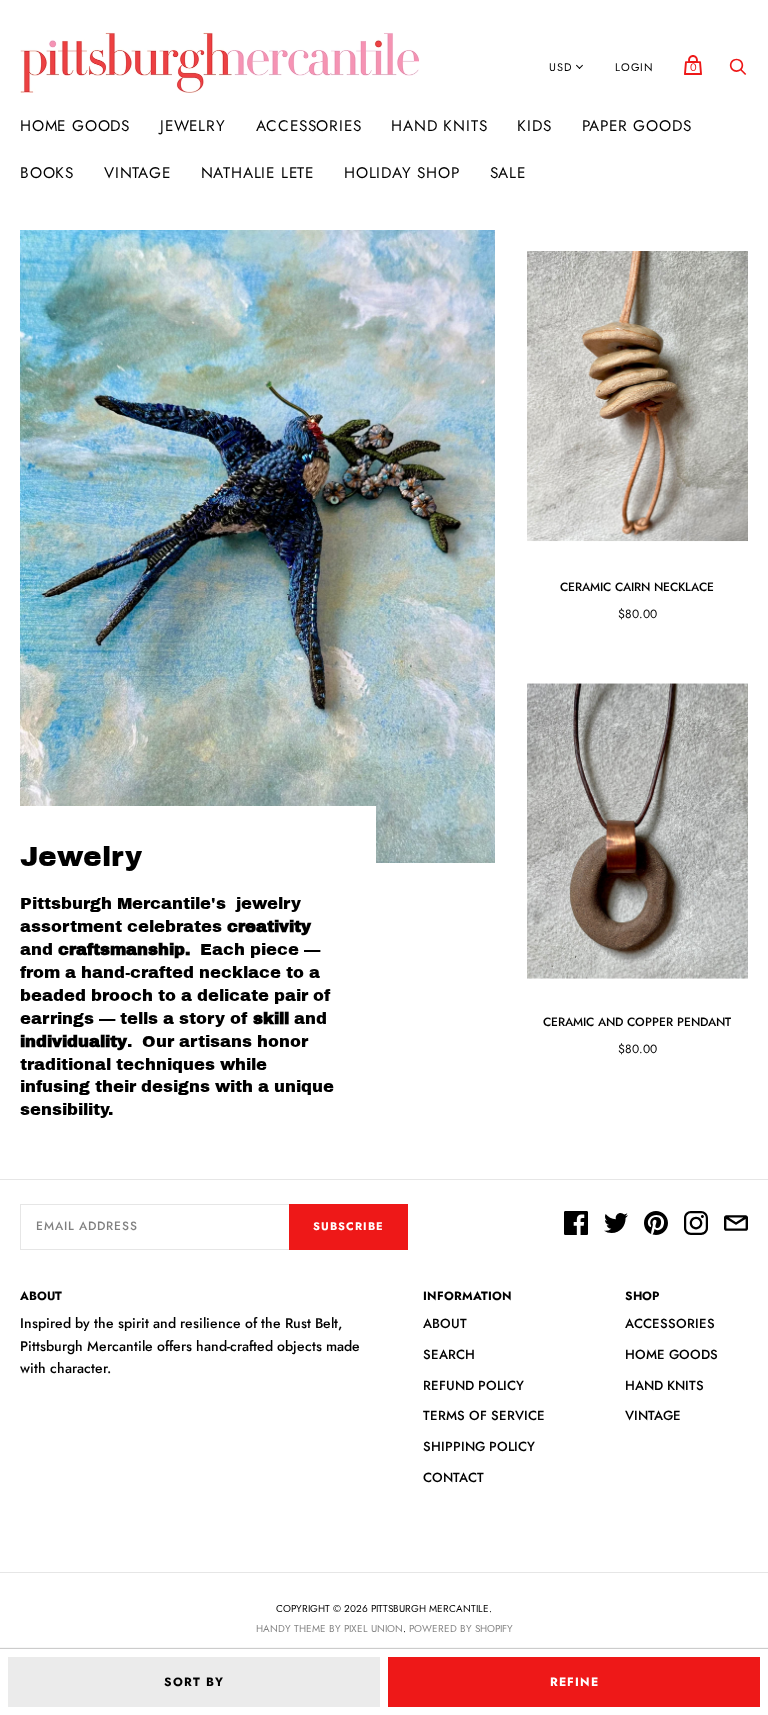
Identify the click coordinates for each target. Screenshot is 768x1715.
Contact (453, 1477)
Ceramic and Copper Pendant (637, 1022)
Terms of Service (484, 1415)
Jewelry (193, 126)
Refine (574, 1682)
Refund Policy (473, 1385)
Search (449, 1354)
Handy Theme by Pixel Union (329, 1628)
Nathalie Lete (257, 173)
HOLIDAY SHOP (402, 173)
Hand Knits (439, 126)
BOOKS (47, 173)
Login (634, 67)
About (445, 1323)
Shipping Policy (479, 1446)
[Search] (738, 72)
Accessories (309, 126)
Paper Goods (637, 126)
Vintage (137, 173)
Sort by (194, 1682)
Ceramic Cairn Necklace (637, 587)
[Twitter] (616, 1226)
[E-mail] (736, 1226)
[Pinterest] (656, 1226)
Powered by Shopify (461, 1628)
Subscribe (348, 1226)
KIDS (534, 126)
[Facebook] (576, 1226)
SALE (508, 173)
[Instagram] (696, 1226)
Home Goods (75, 126)
